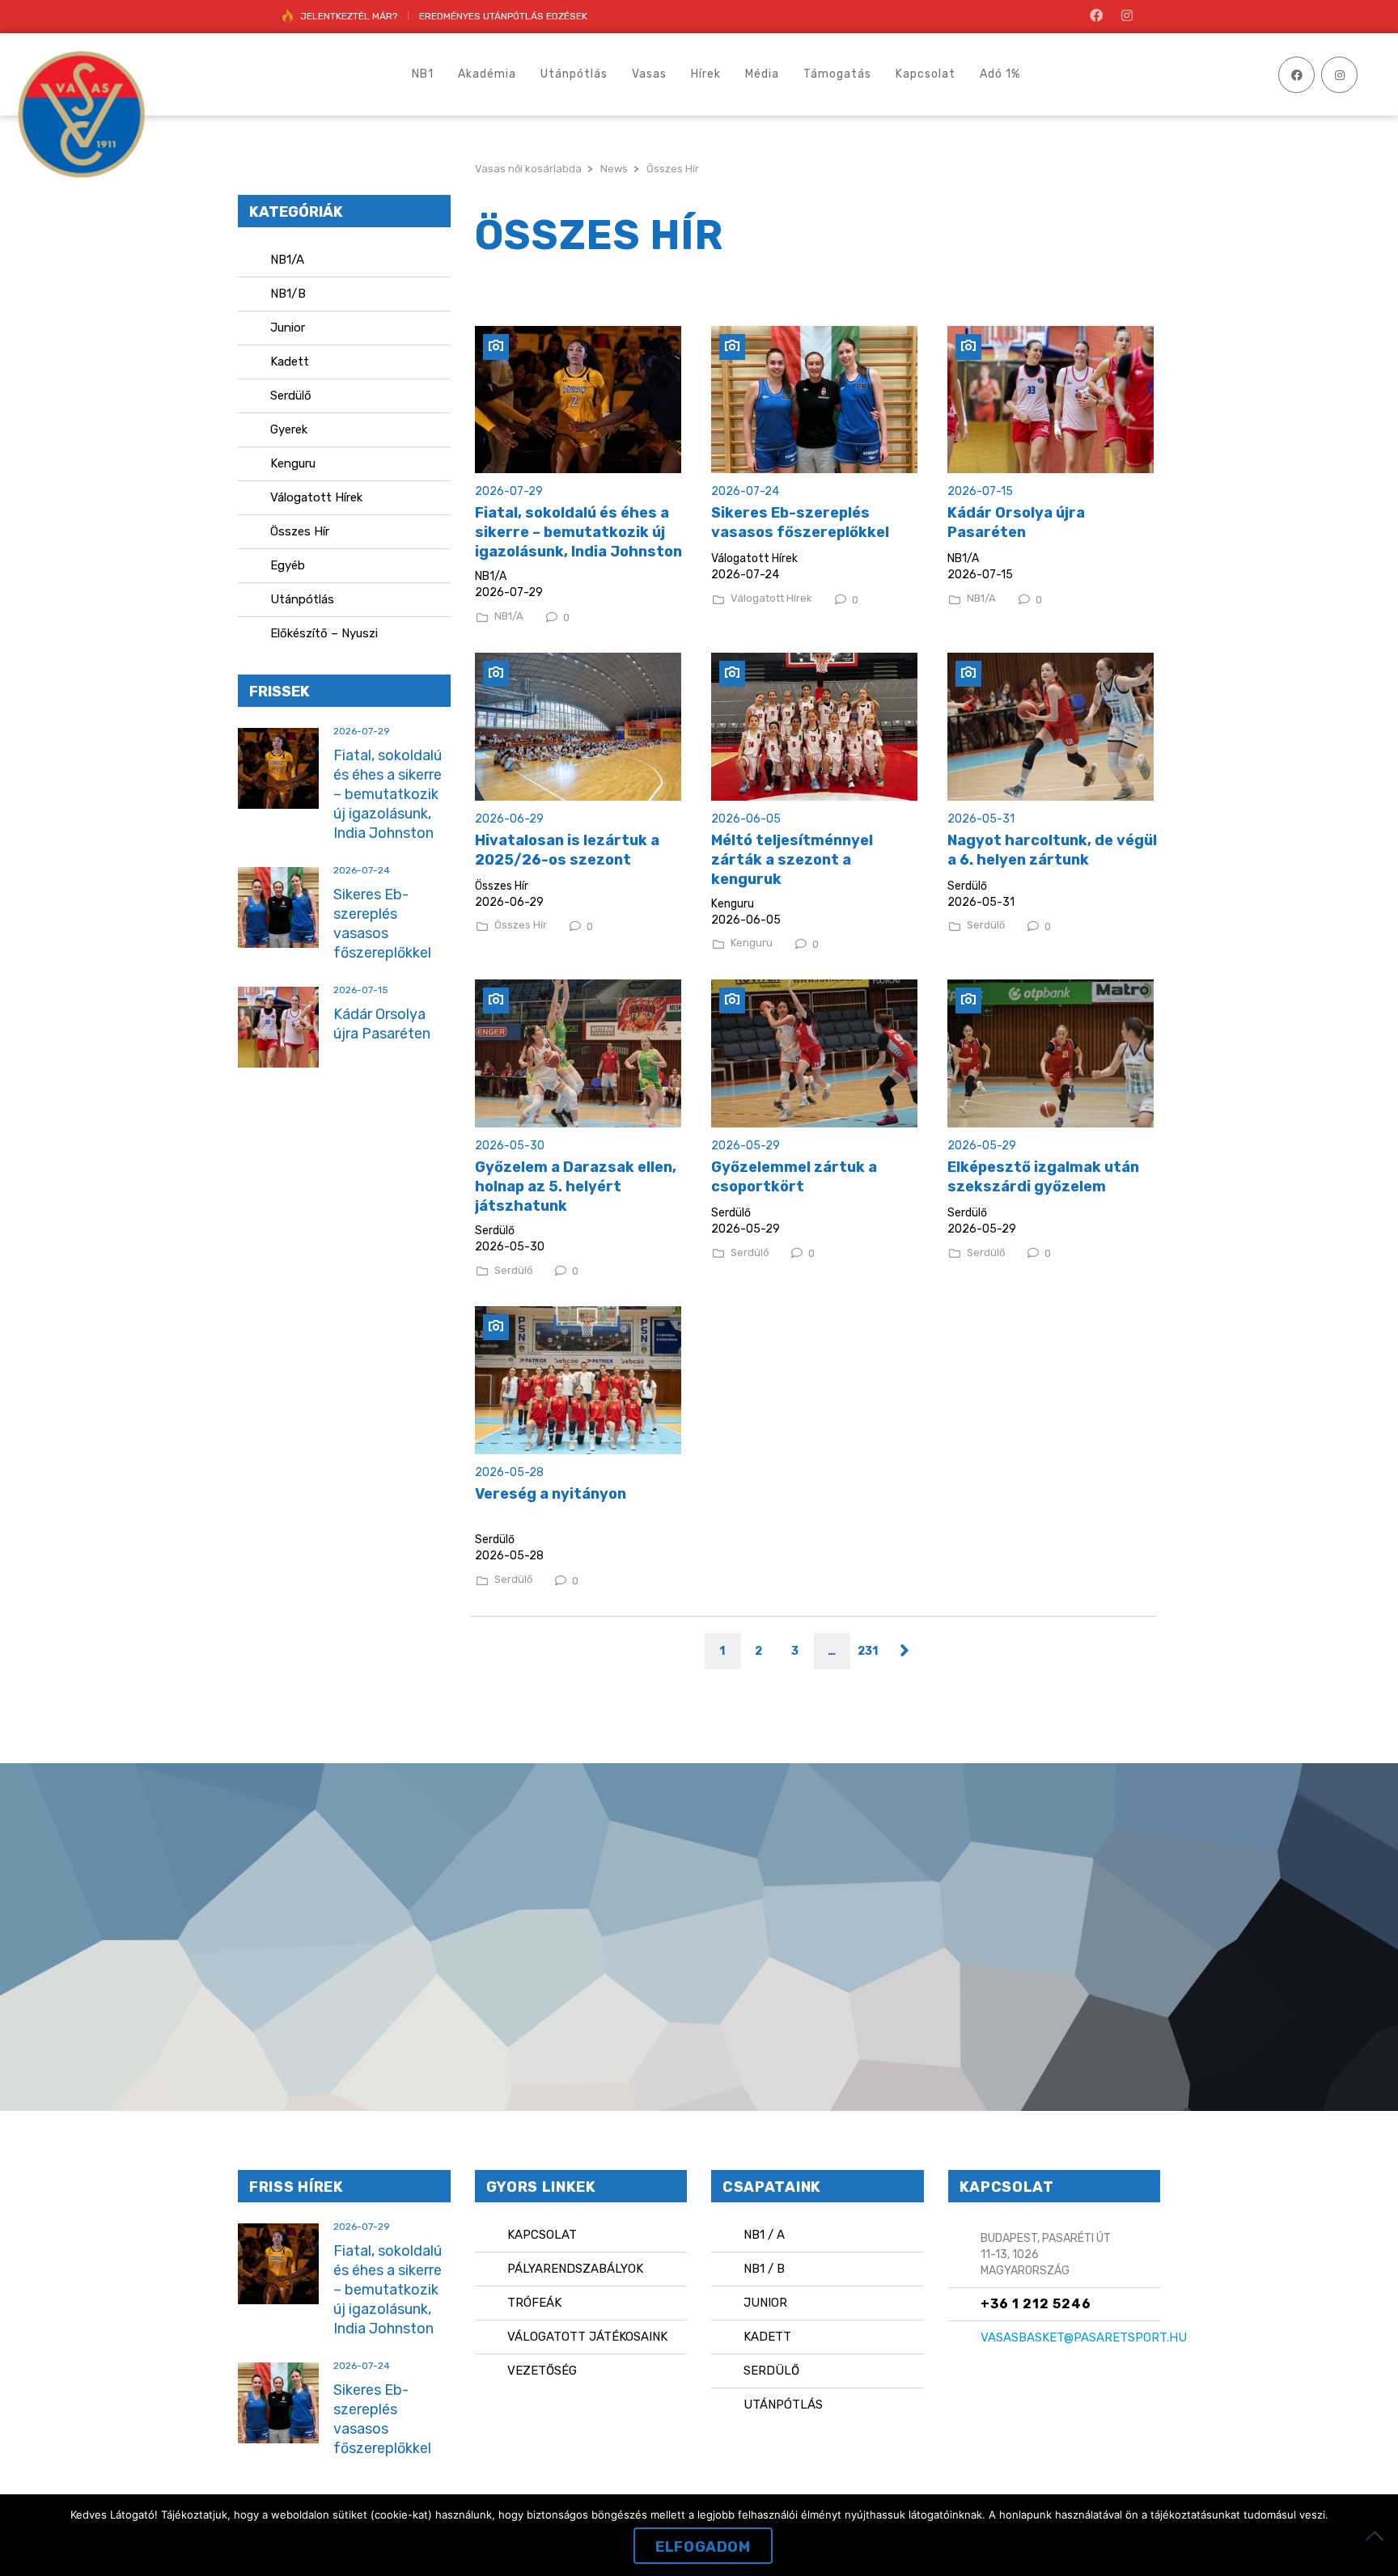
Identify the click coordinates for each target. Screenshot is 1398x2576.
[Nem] (1378, 2536)
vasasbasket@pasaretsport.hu (1084, 2337)
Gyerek (289, 429)
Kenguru (752, 943)
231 (868, 1651)
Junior (288, 328)
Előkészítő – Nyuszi (324, 633)
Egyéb (288, 565)
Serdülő (986, 925)
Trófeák (534, 2303)
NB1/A (509, 616)
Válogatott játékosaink (587, 2337)
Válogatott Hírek (771, 599)
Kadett (290, 362)
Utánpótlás (302, 599)
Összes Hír (521, 925)
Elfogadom (703, 2547)
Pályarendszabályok (575, 2269)
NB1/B (288, 294)
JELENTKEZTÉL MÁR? (349, 16)
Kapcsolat (542, 2235)
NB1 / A (764, 2235)
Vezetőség (542, 2371)
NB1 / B (764, 2269)
